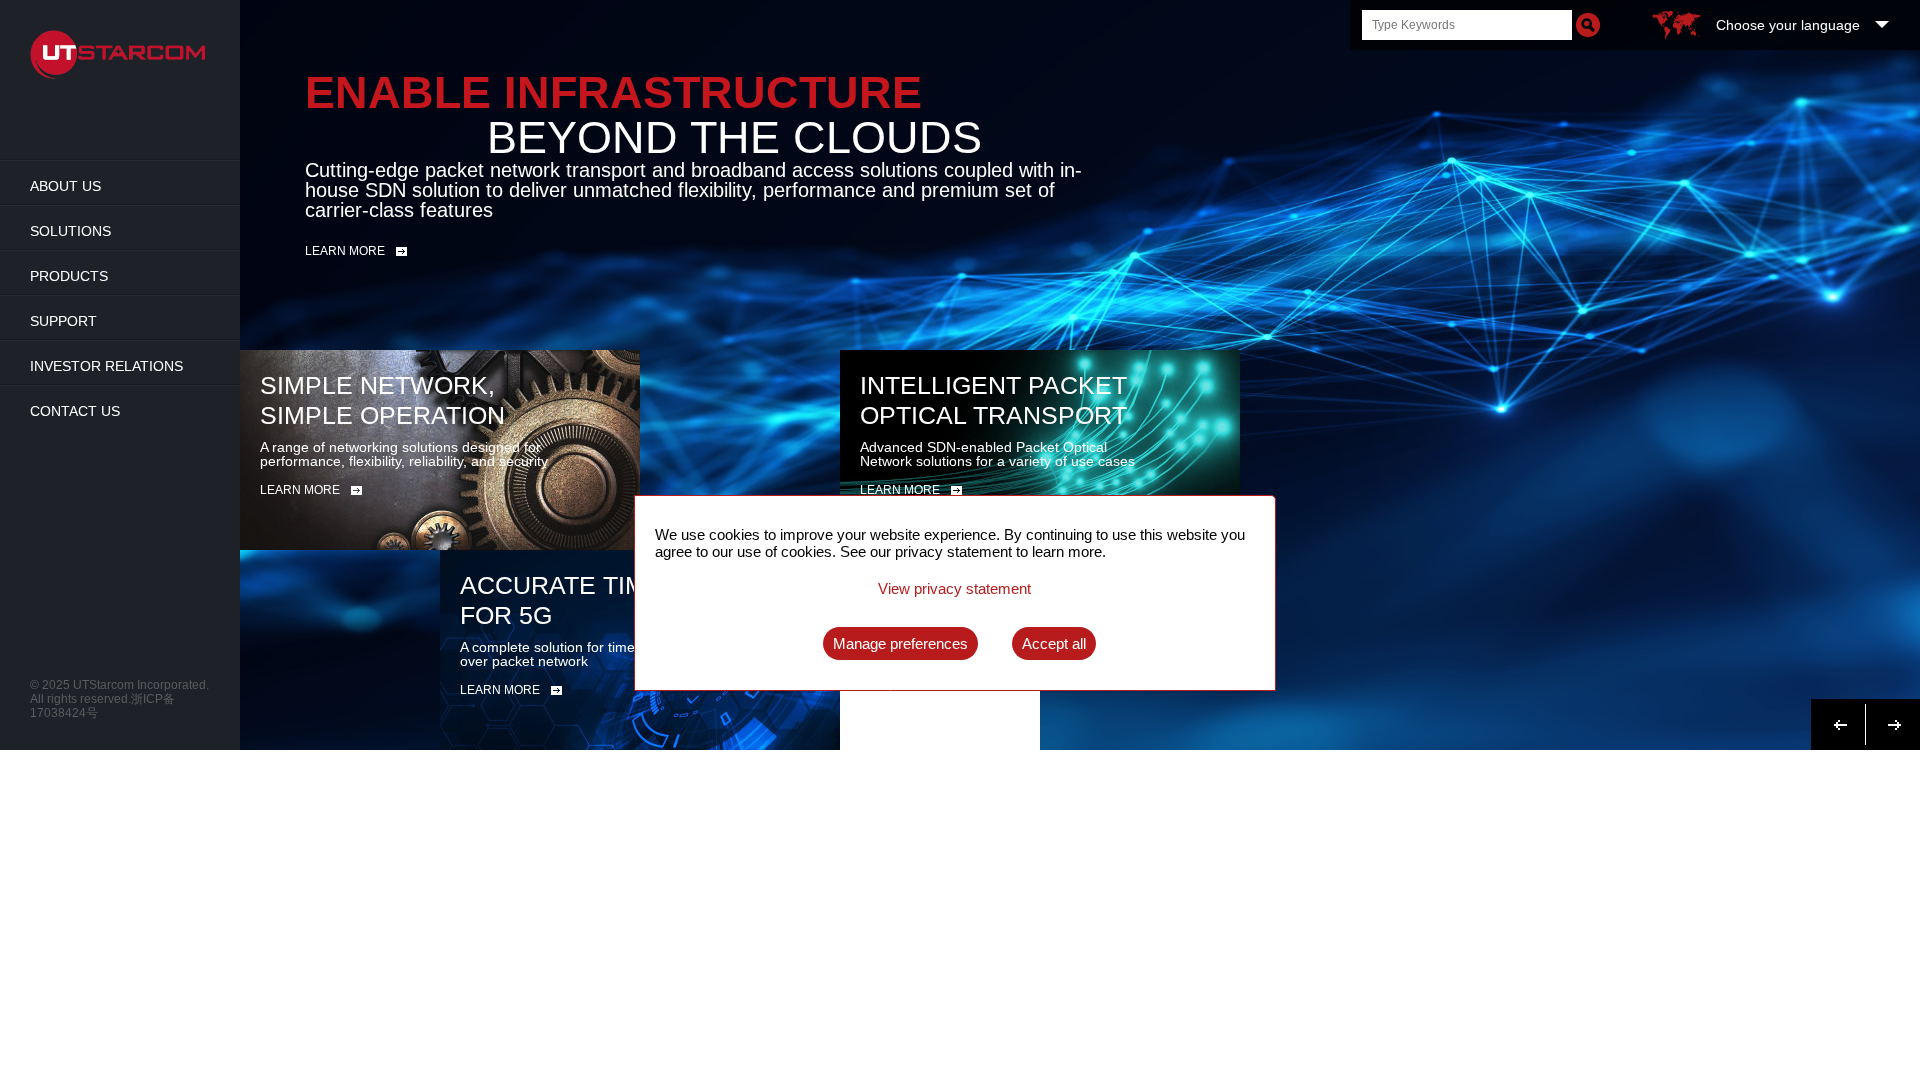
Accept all (1054, 643)
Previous (1841, 713)
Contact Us (75, 411)
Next (1889, 713)
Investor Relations (106, 366)
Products (69, 276)
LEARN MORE (300, 490)
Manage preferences (900, 643)
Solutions (70, 231)
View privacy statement (954, 588)
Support (63, 321)
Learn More (345, 251)
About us (65, 186)
